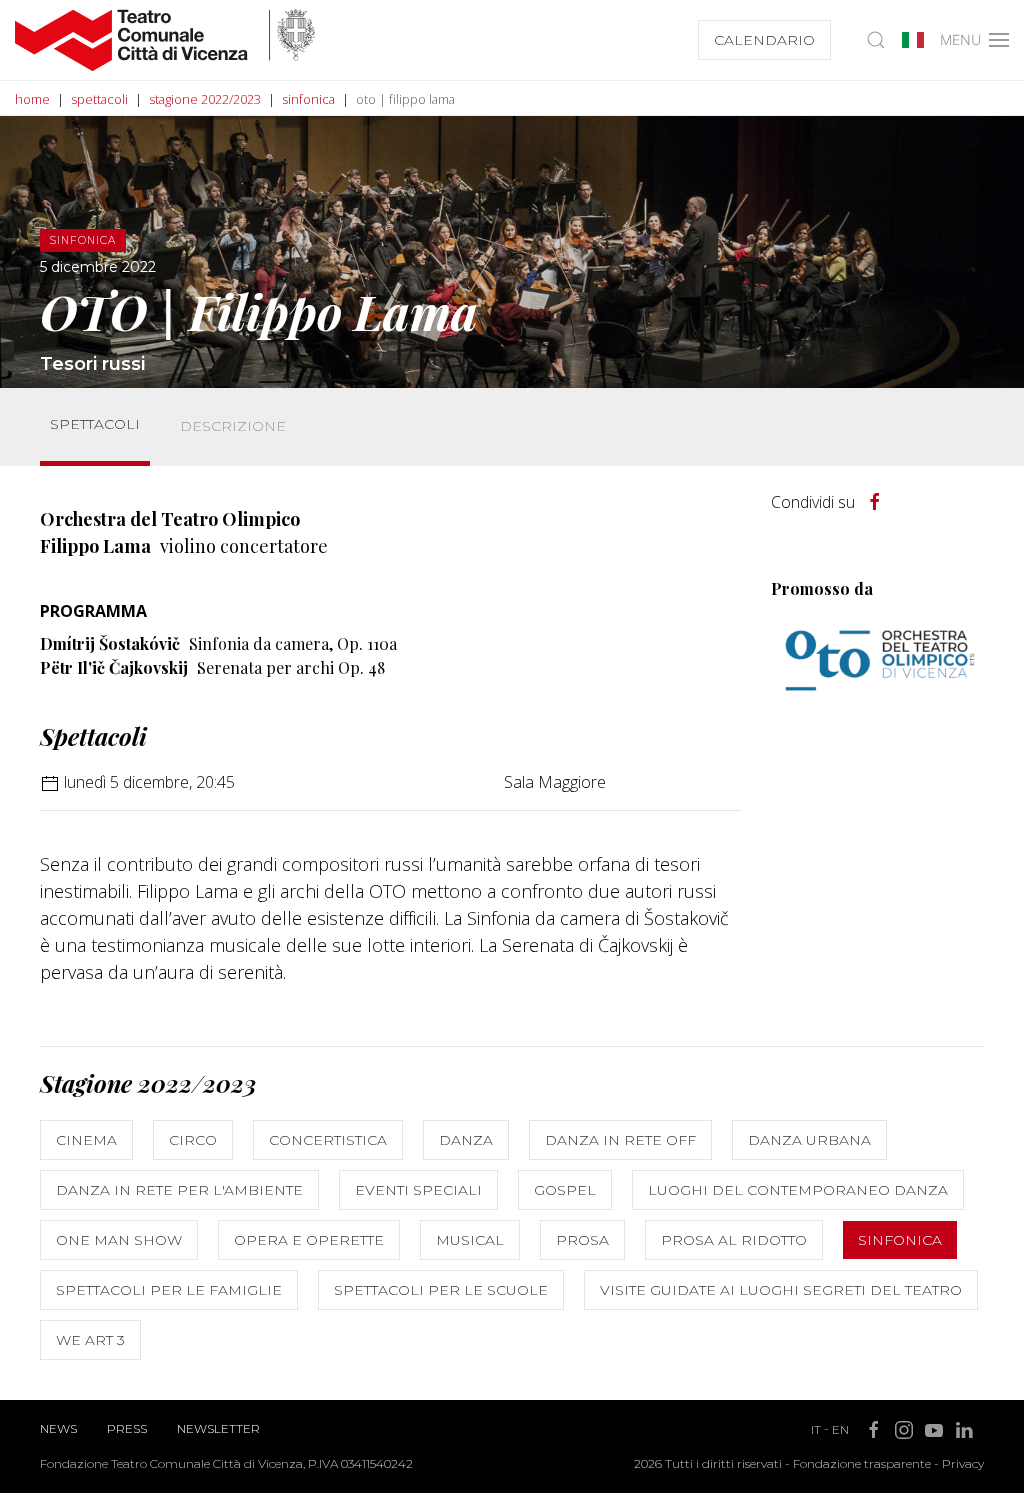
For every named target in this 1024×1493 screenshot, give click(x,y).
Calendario (764, 40)
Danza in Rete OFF (620, 1140)
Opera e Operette (309, 1240)
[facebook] (875, 502)
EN (840, 1429)
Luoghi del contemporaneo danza (798, 1190)
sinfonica (308, 99)
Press (127, 1428)
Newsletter (218, 1428)
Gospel (565, 1190)
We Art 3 (90, 1340)
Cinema (86, 1140)
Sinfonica (900, 1240)
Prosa (582, 1240)
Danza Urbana (809, 1140)
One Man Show (119, 1240)
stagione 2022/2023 (205, 99)
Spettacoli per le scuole (441, 1290)
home (32, 99)
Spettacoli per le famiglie (169, 1290)
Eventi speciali (418, 1190)
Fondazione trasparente (862, 1463)
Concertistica (328, 1140)
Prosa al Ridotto (734, 1240)
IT (816, 1429)
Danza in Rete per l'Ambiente (179, 1190)
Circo (193, 1140)
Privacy (963, 1463)
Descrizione (233, 426)
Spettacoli (95, 424)
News (58, 1428)
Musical (470, 1240)
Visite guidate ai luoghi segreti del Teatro (781, 1290)
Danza (466, 1140)
